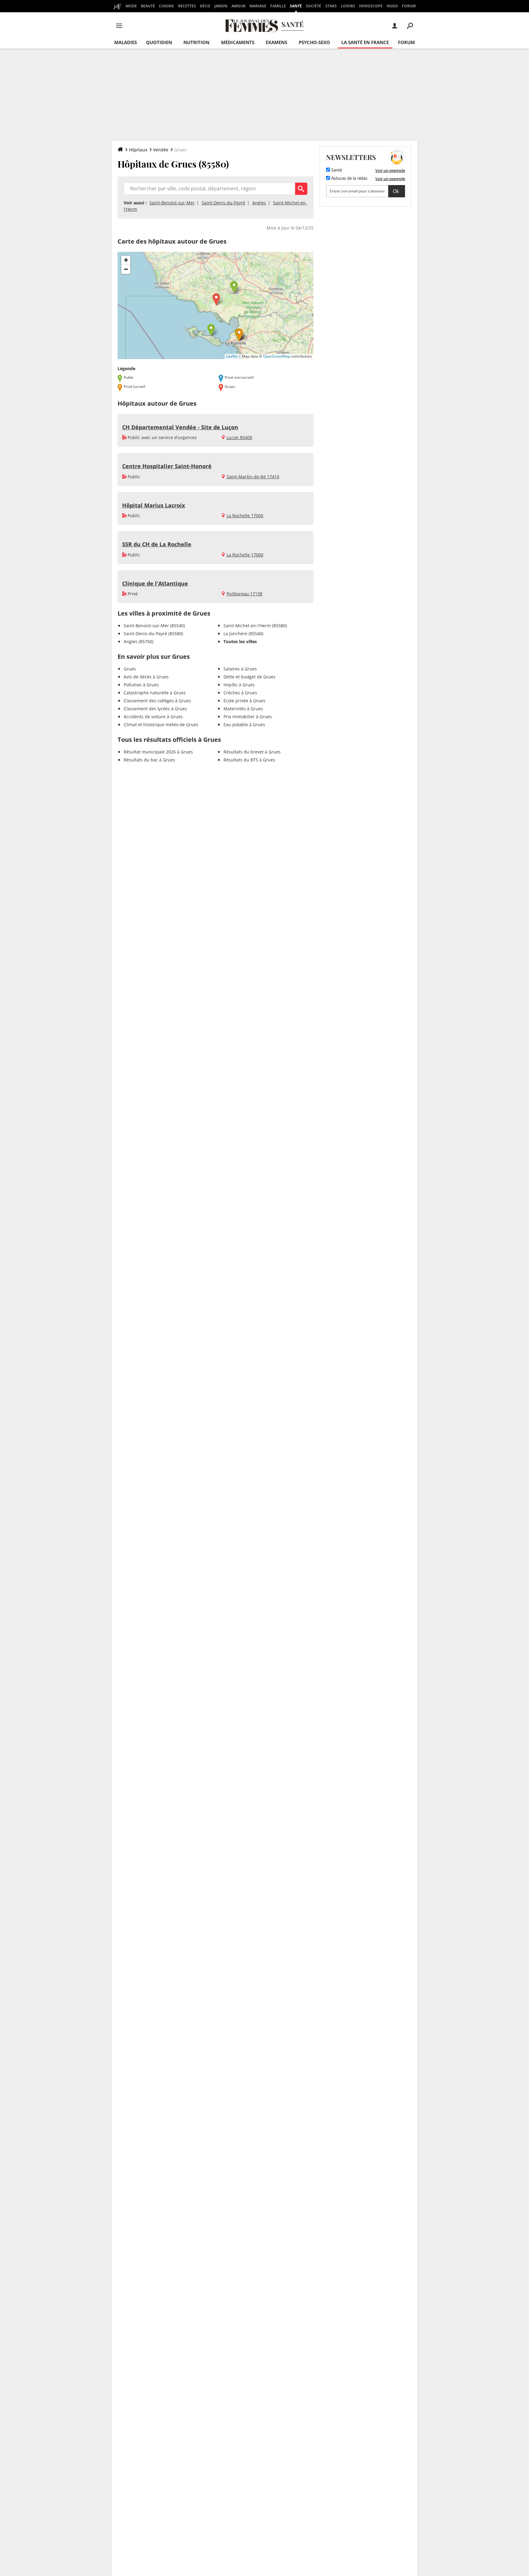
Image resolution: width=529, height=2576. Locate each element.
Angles (259, 203)
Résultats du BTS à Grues (249, 760)
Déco (205, 6)
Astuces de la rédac (349, 179)
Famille (278, 6)
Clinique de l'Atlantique (155, 583)
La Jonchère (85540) (243, 634)
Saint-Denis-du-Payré (223, 203)
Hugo (392, 6)
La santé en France (365, 42)
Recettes (187, 6)
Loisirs (348, 6)
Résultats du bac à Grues (149, 760)
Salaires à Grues (240, 669)
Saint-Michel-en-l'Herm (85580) (255, 626)
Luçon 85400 (239, 437)
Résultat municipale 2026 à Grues (158, 752)
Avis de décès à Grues (146, 677)
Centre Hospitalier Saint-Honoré (167, 466)
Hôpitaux (138, 150)
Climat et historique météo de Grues (161, 725)
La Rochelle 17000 (245, 516)
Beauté (148, 6)
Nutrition (196, 42)
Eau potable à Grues (244, 725)
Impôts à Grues (239, 685)
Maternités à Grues (243, 709)
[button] (216, 300)
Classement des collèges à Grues (157, 701)
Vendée (161, 150)
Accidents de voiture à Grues (153, 717)
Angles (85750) (139, 641)
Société (313, 6)
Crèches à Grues (240, 693)
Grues (130, 669)
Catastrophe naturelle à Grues (155, 693)
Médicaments (238, 42)
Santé (296, 6)
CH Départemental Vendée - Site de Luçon (180, 427)
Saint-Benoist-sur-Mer (172, 203)
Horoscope (371, 6)
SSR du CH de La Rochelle (157, 544)
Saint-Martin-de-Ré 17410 (253, 477)
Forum (409, 6)
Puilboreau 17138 (244, 594)
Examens (276, 42)
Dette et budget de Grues (249, 677)
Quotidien (159, 42)
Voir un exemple (390, 170)
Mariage (258, 6)
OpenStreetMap (277, 356)
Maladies (126, 42)
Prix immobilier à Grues (248, 717)
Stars (331, 6)
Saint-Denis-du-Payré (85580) (153, 634)
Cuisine (166, 6)
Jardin (221, 6)
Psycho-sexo (314, 42)
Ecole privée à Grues (244, 701)
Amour (238, 6)
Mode (131, 6)
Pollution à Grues (141, 685)
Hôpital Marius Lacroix (154, 505)
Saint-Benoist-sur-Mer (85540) (154, 626)
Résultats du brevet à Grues (252, 752)
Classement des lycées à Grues (155, 709)
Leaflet (232, 356)
